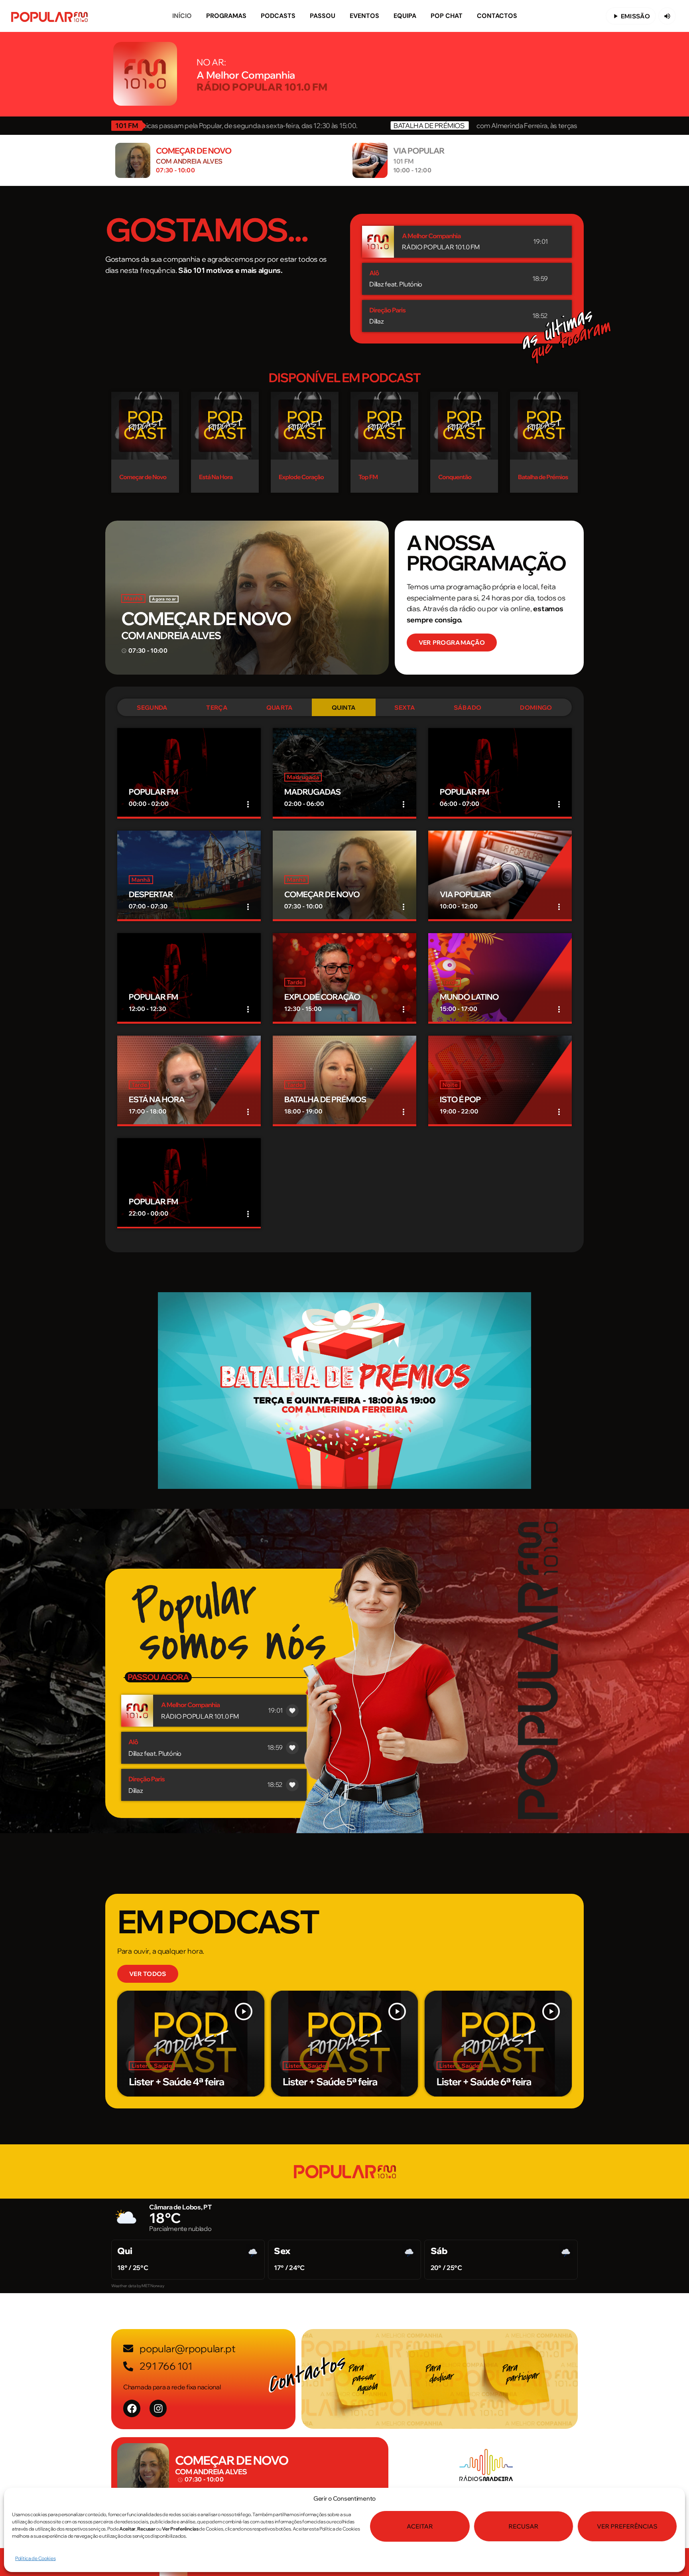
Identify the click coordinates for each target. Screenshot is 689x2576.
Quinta (344, 708)
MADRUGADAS (313, 792)
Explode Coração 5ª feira (506, 2082)
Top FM (368, 477)
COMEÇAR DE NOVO (206, 619)
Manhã (133, 598)
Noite (450, 1085)
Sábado (468, 708)
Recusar (523, 2526)
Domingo (536, 708)
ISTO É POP (460, 1100)
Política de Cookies (35, 2558)
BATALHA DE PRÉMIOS (325, 1100)
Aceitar (420, 2526)
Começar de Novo (143, 477)
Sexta (405, 708)
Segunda (152, 708)
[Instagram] (158, 2408)
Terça (217, 708)
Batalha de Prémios (543, 477)
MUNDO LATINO (469, 997)
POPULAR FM (154, 792)
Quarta (280, 708)
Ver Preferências (627, 2526)
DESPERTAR (151, 895)
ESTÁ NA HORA (157, 1100)
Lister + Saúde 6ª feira (193, 2082)
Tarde (295, 982)
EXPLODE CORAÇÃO (322, 997)
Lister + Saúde (168, 2066)
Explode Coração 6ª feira (352, 2082)
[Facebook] (132, 2408)
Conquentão (455, 477)
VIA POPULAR (466, 895)
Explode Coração (301, 477)
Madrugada (303, 777)
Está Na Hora (216, 477)
